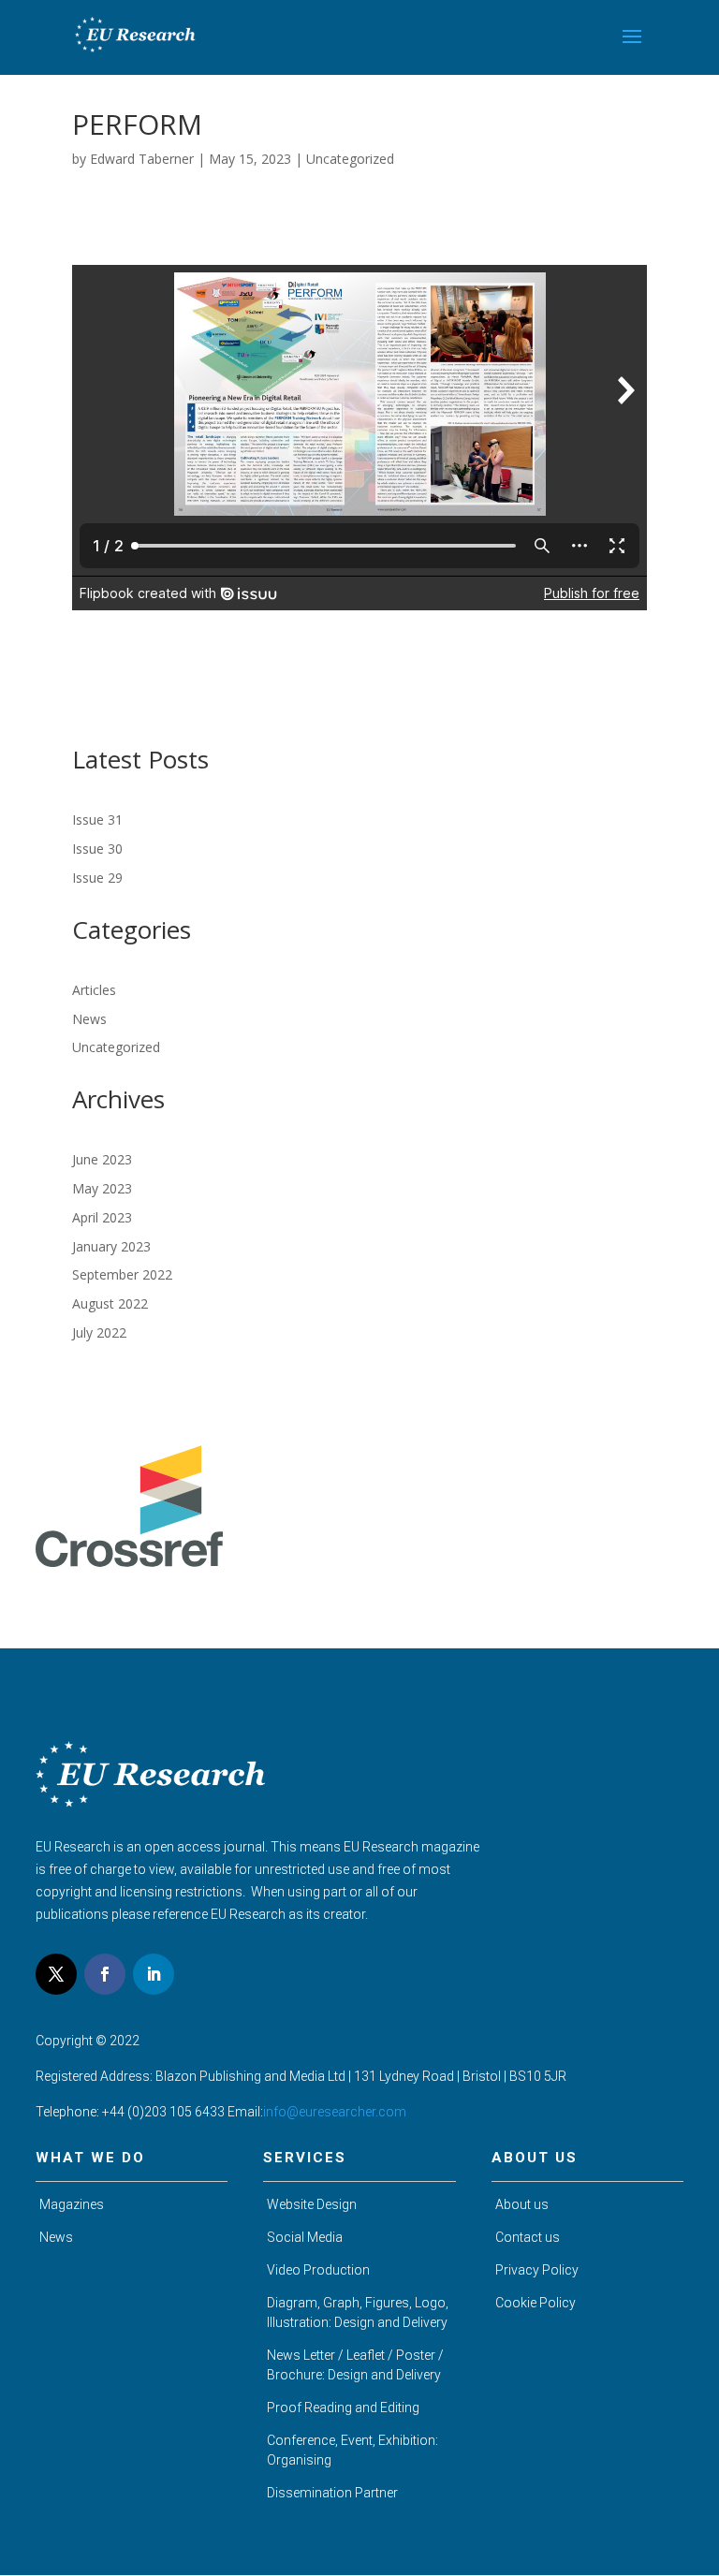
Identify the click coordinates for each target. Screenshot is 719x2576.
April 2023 (102, 1217)
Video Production (318, 2270)
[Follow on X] (56, 1974)
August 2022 (110, 1303)
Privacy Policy (537, 2270)
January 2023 (111, 1246)
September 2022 (122, 1274)
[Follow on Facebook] (105, 1974)
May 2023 (102, 1188)
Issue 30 (97, 849)
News (89, 1019)
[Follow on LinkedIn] (154, 1974)
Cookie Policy (536, 2303)
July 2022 (99, 1332)
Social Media (305, 2237)
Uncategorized (350, 159)
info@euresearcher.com (335, 2112)
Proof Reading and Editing (343, 2408)
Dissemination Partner (332, 2493)
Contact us (528, 2237)
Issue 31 (97, 820)
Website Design (312, 2204)
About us (522, 2204)
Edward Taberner (142, 159)
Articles (94, 990)
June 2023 (102, 1159)
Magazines (72, 2204)
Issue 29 (97, 878)
